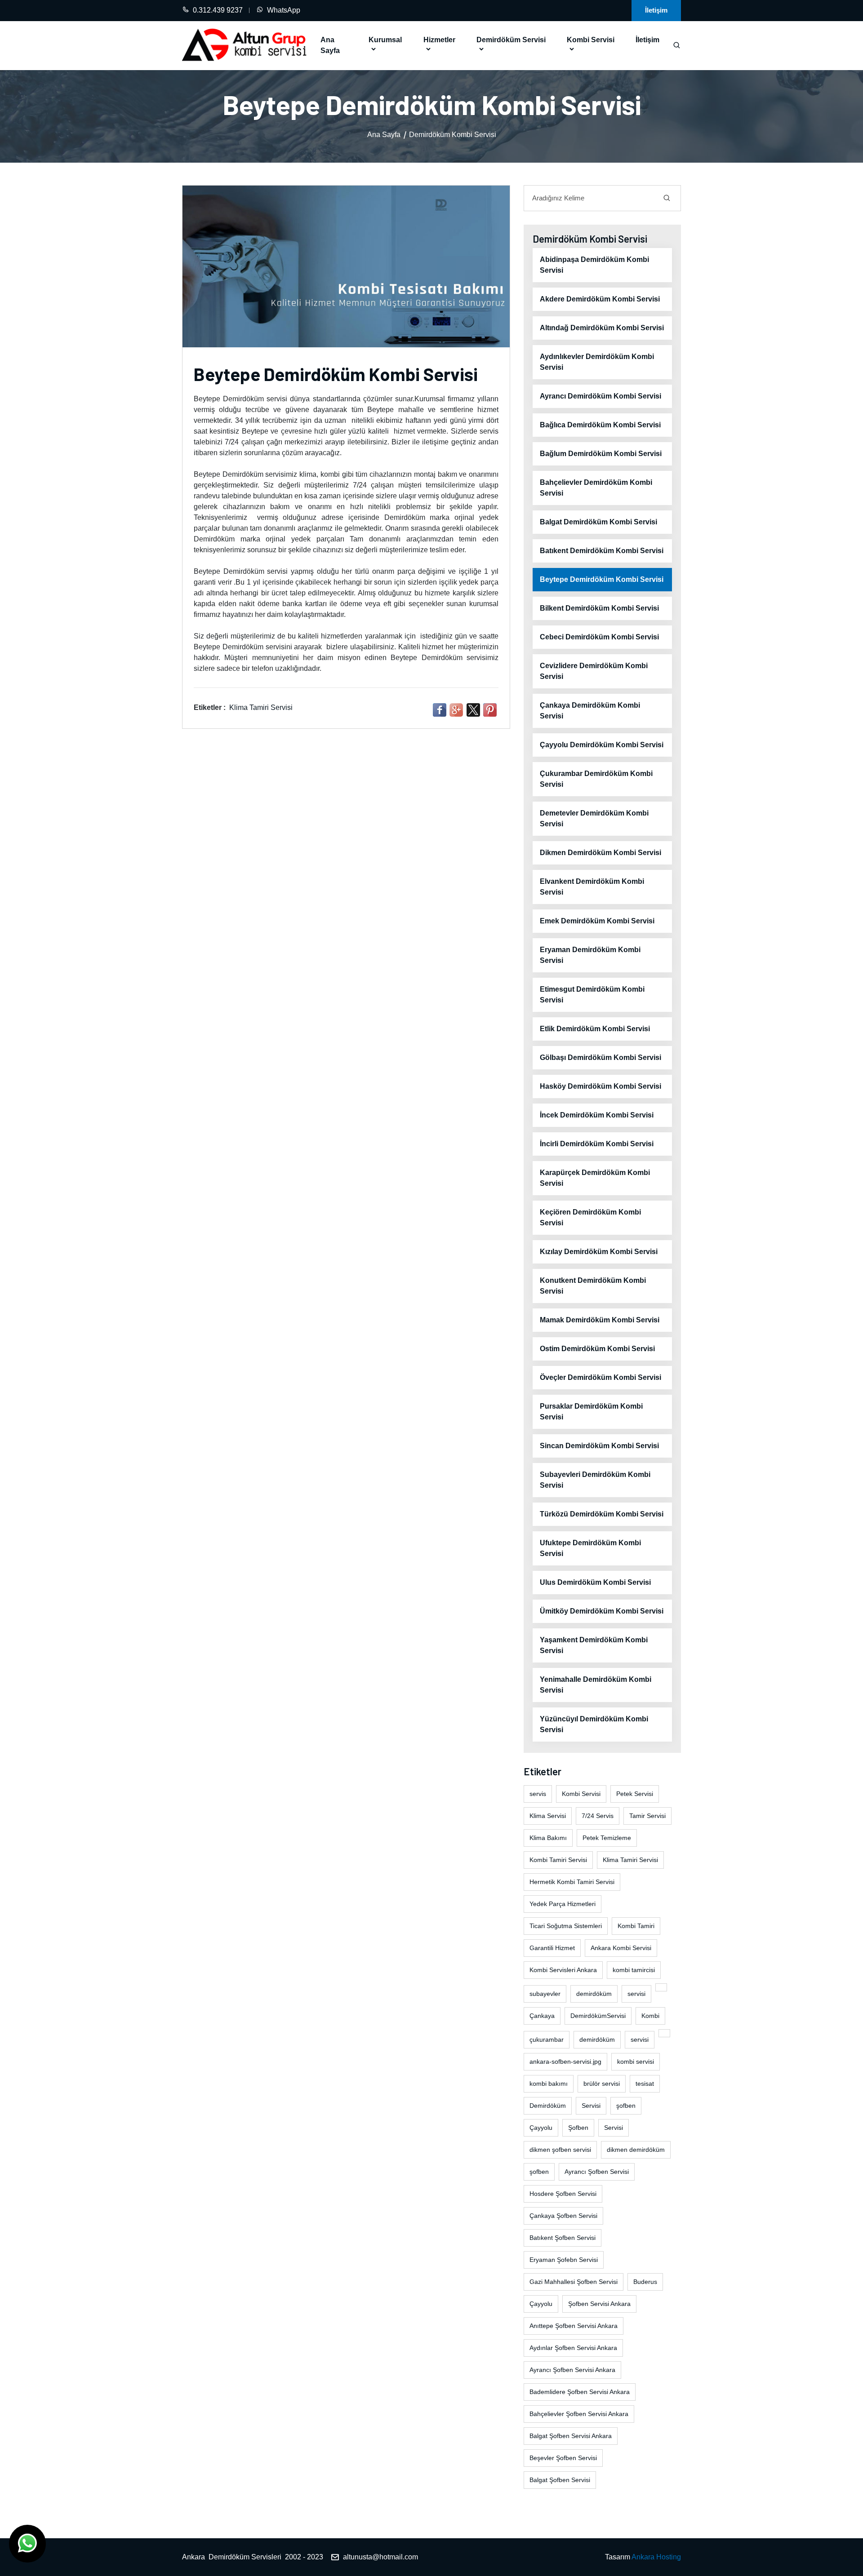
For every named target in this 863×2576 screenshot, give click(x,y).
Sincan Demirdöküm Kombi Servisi (599, 1446)
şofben (626, 2106)
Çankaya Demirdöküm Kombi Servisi (590, 711)
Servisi (591, 2106)
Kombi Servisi (591, 40)
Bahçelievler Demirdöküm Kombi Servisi (596, 488)
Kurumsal (385, 40)
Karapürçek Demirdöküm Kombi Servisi (595, 1178)
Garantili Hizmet (552, 1948)
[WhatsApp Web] (27, 2544)
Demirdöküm (548, 2106)
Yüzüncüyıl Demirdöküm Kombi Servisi (594, 1724)
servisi (636, 1994)
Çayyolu (541, 2128)
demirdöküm (594, 1994)
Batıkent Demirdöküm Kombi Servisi (602, 551)
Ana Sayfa (330, 45)
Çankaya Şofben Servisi (563, 2216)
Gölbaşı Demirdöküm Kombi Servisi (601, 1057)
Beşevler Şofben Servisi (563, 2458)
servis (538, 1794)
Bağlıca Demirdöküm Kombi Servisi (600, 425)
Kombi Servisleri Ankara (563, 1970)
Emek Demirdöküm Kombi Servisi (597, 921)
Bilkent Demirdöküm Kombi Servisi (599, 608)
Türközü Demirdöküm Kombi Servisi (602, 1514)
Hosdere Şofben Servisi (563, 2194)
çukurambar (547, 2040)
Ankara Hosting (656, 2557)
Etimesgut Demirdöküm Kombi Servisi (592, 995)
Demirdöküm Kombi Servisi (453, 135)
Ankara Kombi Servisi (621, 1948)
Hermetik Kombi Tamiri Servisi (572, 1882)
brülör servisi (602, 2084)
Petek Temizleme (607, 1838)
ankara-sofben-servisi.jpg (565, 2062)
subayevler (545, 1994)
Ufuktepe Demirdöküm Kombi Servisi (590, 1548)
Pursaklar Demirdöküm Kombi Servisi (591, 1412)
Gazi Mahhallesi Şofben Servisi (574, 2282)
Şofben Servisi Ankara (599, 2304)
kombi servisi (636, 2062)
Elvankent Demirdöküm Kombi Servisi (592, 887)
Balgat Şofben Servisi (560, 2480)
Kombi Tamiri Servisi (558, 1860)
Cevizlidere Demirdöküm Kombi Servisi (594, 671)
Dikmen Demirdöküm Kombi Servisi (601, 853)
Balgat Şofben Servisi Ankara (571, 2436)
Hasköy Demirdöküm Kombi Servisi (601, 1086)
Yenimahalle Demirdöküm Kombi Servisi (596, 1685)
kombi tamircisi (634, 1970)
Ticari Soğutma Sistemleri (566, 1926)
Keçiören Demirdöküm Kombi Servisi (590, 1217)
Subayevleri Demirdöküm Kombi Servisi (595, 1480)
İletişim (656, 10)
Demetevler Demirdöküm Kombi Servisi (594, 818)
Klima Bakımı (548, 1838)
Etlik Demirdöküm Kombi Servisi (595, 1029)
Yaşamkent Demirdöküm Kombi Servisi (594, 1645)
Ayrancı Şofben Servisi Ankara (572, 2370)
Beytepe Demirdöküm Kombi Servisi (602, 579)
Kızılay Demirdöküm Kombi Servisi (599, 1252)
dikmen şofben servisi (560, 2150)
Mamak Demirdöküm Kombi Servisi (600, 1320)
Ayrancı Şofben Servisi (597, 2172)
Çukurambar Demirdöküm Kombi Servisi (596, 779)
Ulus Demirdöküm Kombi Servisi (595, 1582)
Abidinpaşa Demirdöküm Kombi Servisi (594, 265)
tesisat (645, 2084)
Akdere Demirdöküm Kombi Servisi (600, 299)
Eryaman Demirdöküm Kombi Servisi (590, 955)
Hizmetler (439, 40)
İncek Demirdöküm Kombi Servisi (597, 1115)
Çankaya (542, 2016)
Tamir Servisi (647, 1816)
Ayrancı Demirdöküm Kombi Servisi (601, 396)
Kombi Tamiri (636, 1926)
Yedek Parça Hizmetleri (563, 1904)
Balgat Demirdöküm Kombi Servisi (598, 522)
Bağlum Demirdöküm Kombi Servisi (601, 454)
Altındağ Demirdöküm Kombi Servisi (602, 328)
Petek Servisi (635, 1794)
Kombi (650, 2016)
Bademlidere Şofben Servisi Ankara (580, 2392)
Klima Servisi (548, 1816)
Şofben (578, 2128)
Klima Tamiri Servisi (261, 707)
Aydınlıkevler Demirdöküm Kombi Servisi (597, 362)
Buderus (645, 2282)
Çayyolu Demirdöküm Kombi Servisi (602, 745)
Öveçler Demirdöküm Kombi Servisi (601, 1377)
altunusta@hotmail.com (380, 2557)
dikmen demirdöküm (636, 2150)
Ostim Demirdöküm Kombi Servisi (597, 1349)
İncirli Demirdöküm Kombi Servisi (597, 1144)
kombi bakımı (549, 2084)
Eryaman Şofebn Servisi (564, 2260)
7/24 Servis (598, 1816)
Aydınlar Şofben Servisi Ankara (573, 2348)
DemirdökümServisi (598, 2016)
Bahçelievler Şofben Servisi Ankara (579, 2414)
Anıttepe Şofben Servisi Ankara (574, 2326)
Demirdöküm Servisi (511, 40)
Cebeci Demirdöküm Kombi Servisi (599, 637)
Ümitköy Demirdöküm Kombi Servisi (602, 1611)
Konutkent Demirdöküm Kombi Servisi (593, 1286)
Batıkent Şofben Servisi (563, 2238)
